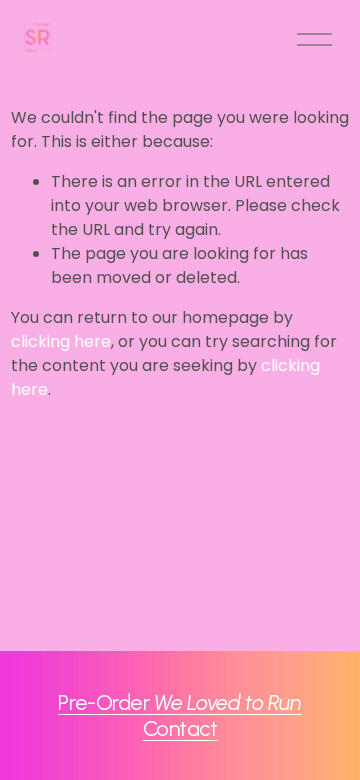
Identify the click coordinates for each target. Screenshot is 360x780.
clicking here (61, 341)
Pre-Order (179, 702)
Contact (180, 728)
